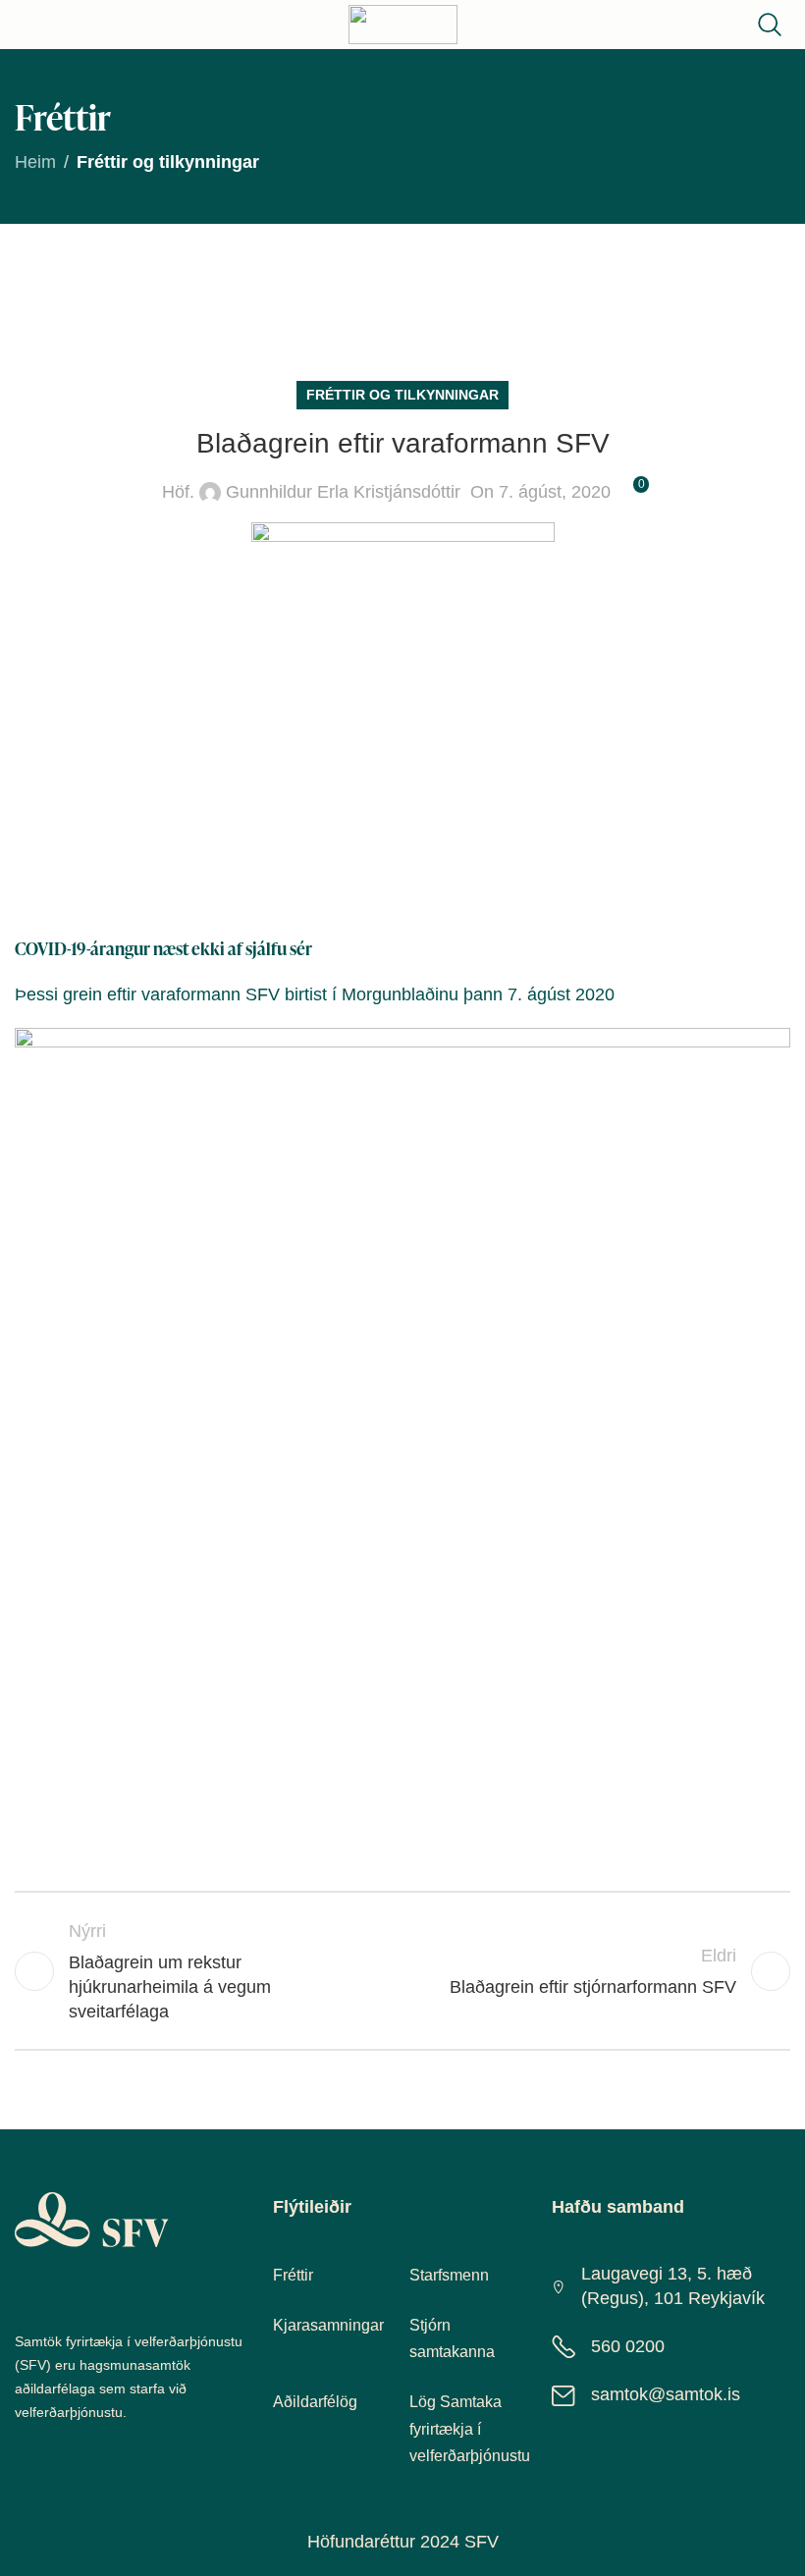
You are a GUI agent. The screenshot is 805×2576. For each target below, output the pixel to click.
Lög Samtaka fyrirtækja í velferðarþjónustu (470, 2428)
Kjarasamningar (328, 2325)
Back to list (402, 1971)
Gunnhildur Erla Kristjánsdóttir (343, 492)
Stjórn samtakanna (452, 2338)
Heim (35, 162)
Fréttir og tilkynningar (168, 162)
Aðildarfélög (315, 2402)
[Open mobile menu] (31, 25)
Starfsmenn (449, 2275)
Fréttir (293, 2275)
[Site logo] (403, 24)
